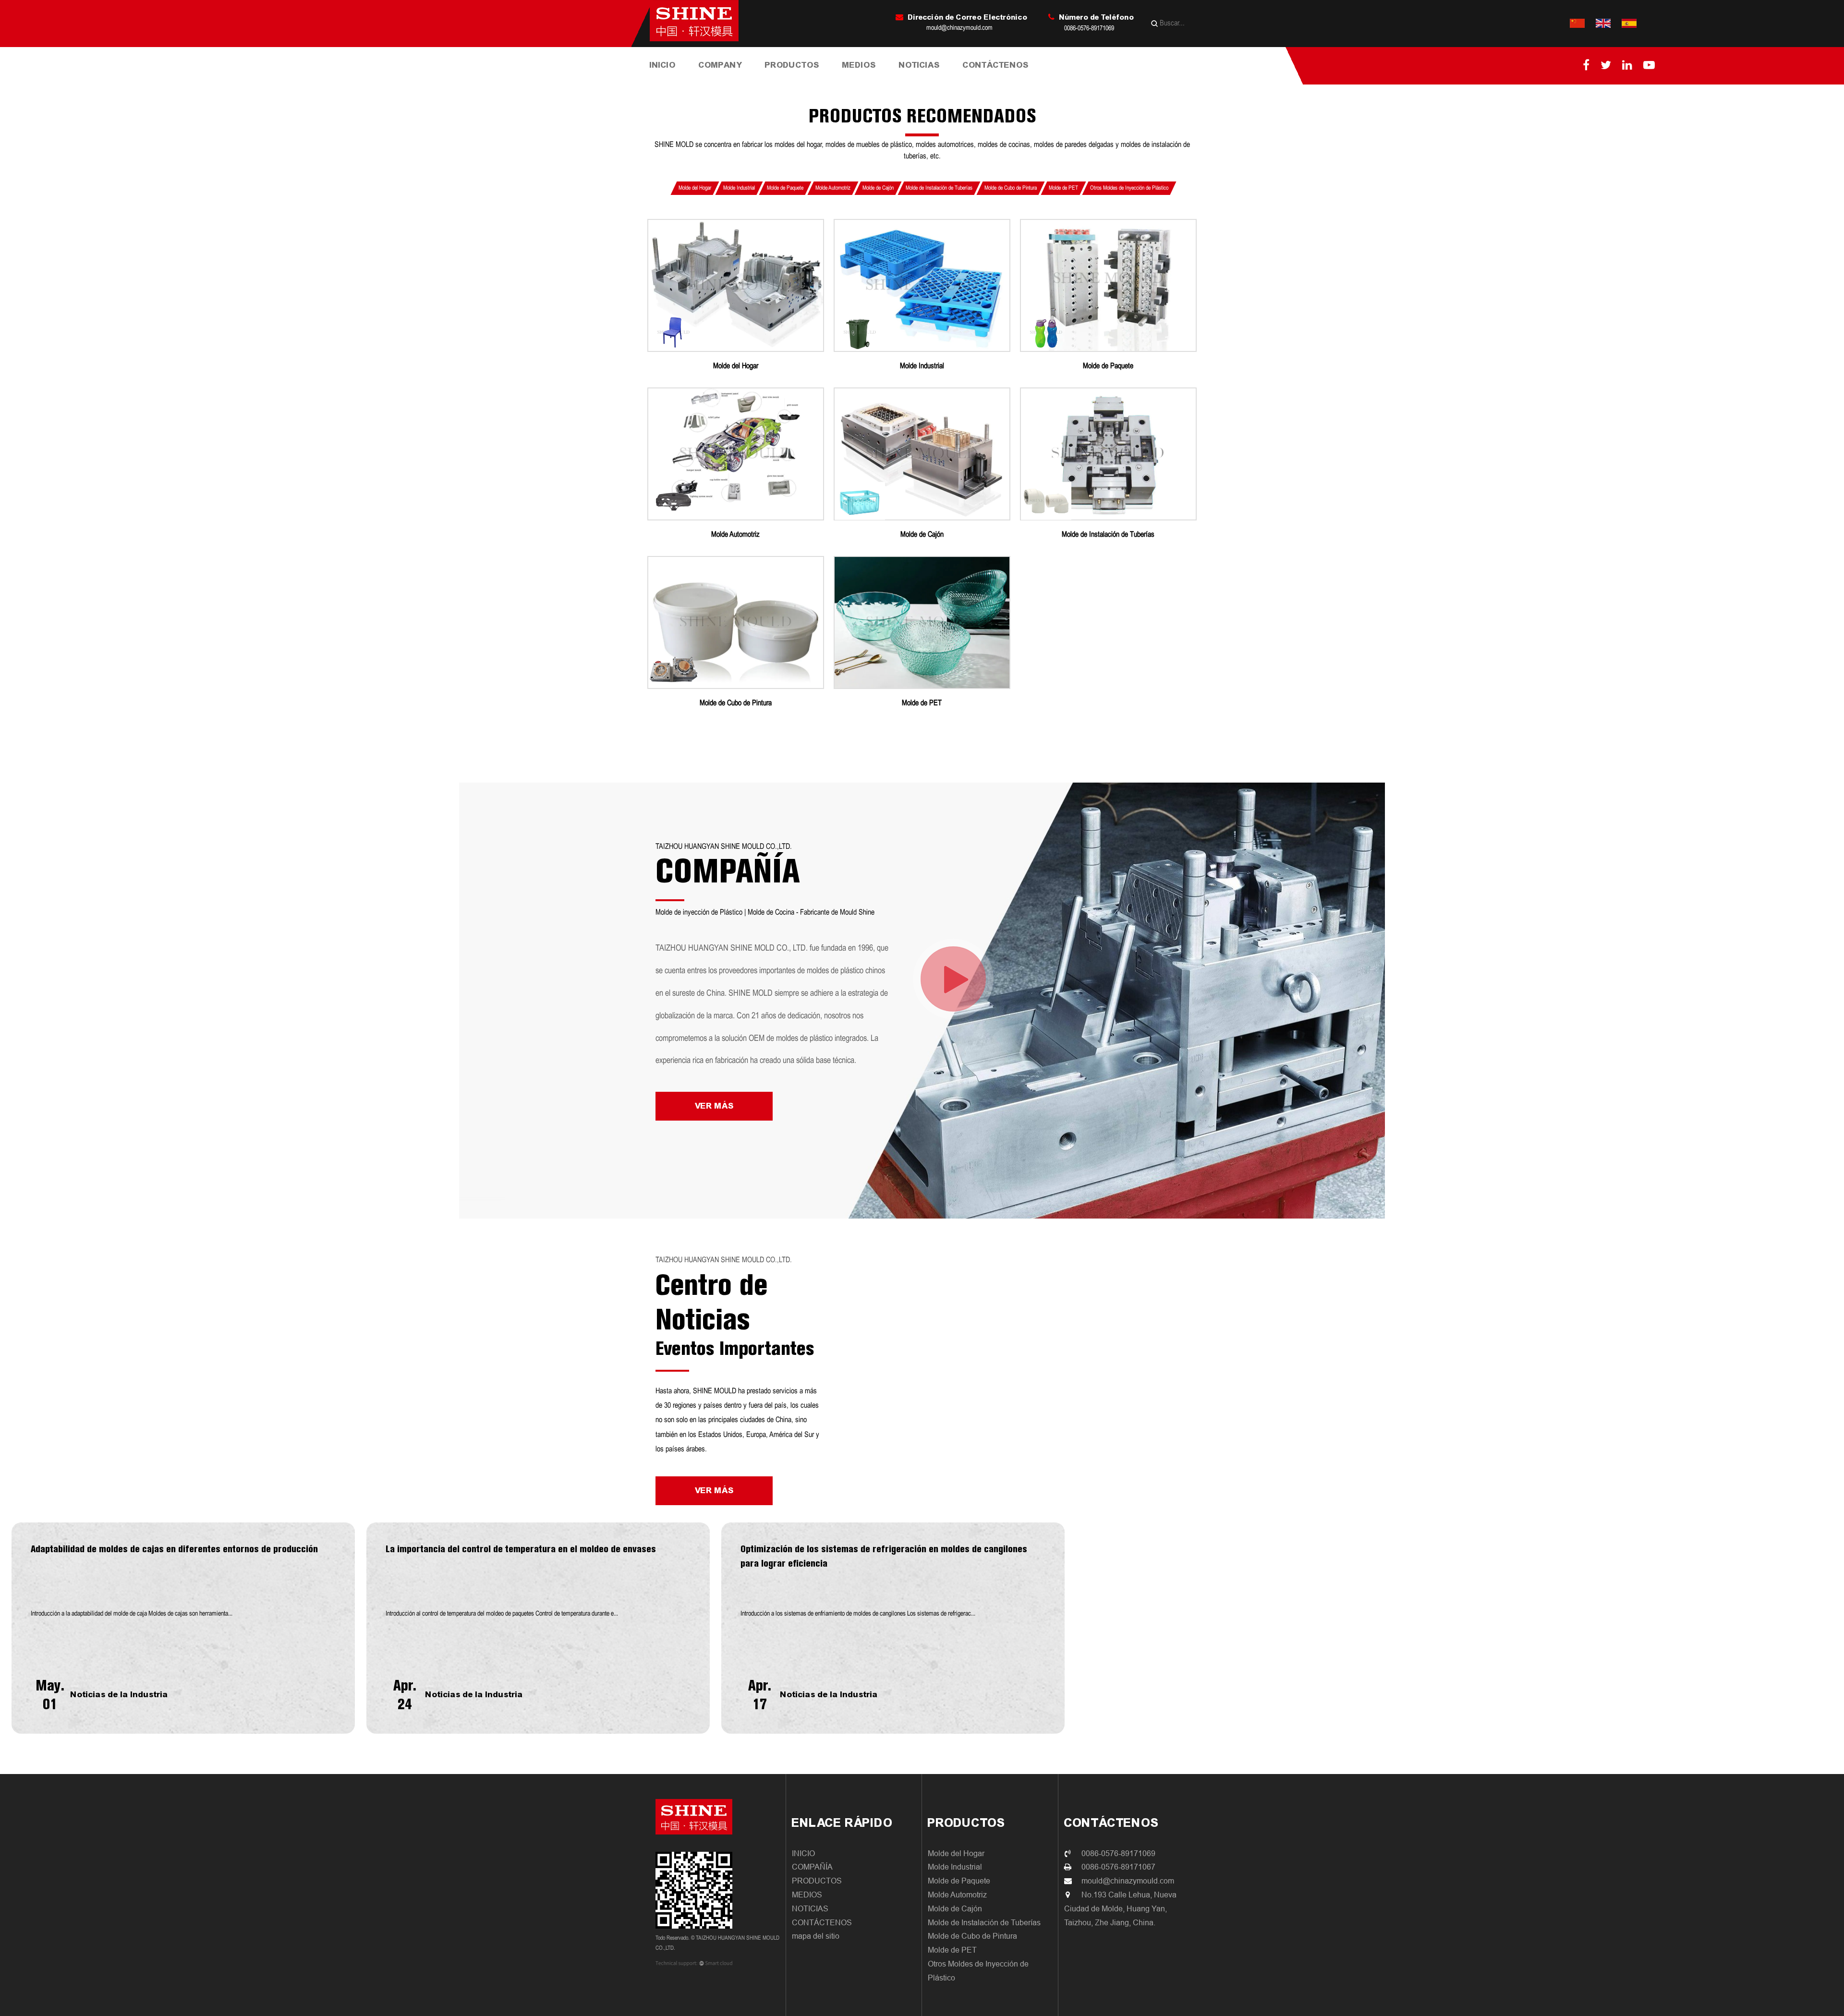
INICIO (663, 65)
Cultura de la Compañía (736, 81)
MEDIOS (859, 65)
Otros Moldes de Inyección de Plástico (1129, 188)
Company (720, 65)
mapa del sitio (816, 1936)
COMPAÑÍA (812, 1867)
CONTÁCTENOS (996, 65)
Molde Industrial (803, 81)
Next (18, 1628)
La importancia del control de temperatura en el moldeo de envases (521, 1549)
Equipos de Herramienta (734, 79)
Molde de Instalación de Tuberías (800, 78)
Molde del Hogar (794, 82)
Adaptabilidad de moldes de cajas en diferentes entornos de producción (174, 1549)
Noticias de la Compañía (924, 82)
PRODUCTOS (792, 65)
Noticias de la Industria (935, 80)
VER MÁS (714, 1106)
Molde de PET (1063, 188)
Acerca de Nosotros (732, 82)
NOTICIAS (919, 65)
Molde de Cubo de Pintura (799, 76)
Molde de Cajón (878, 188)
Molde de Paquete (802, 80)
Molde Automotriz (833, 188)
